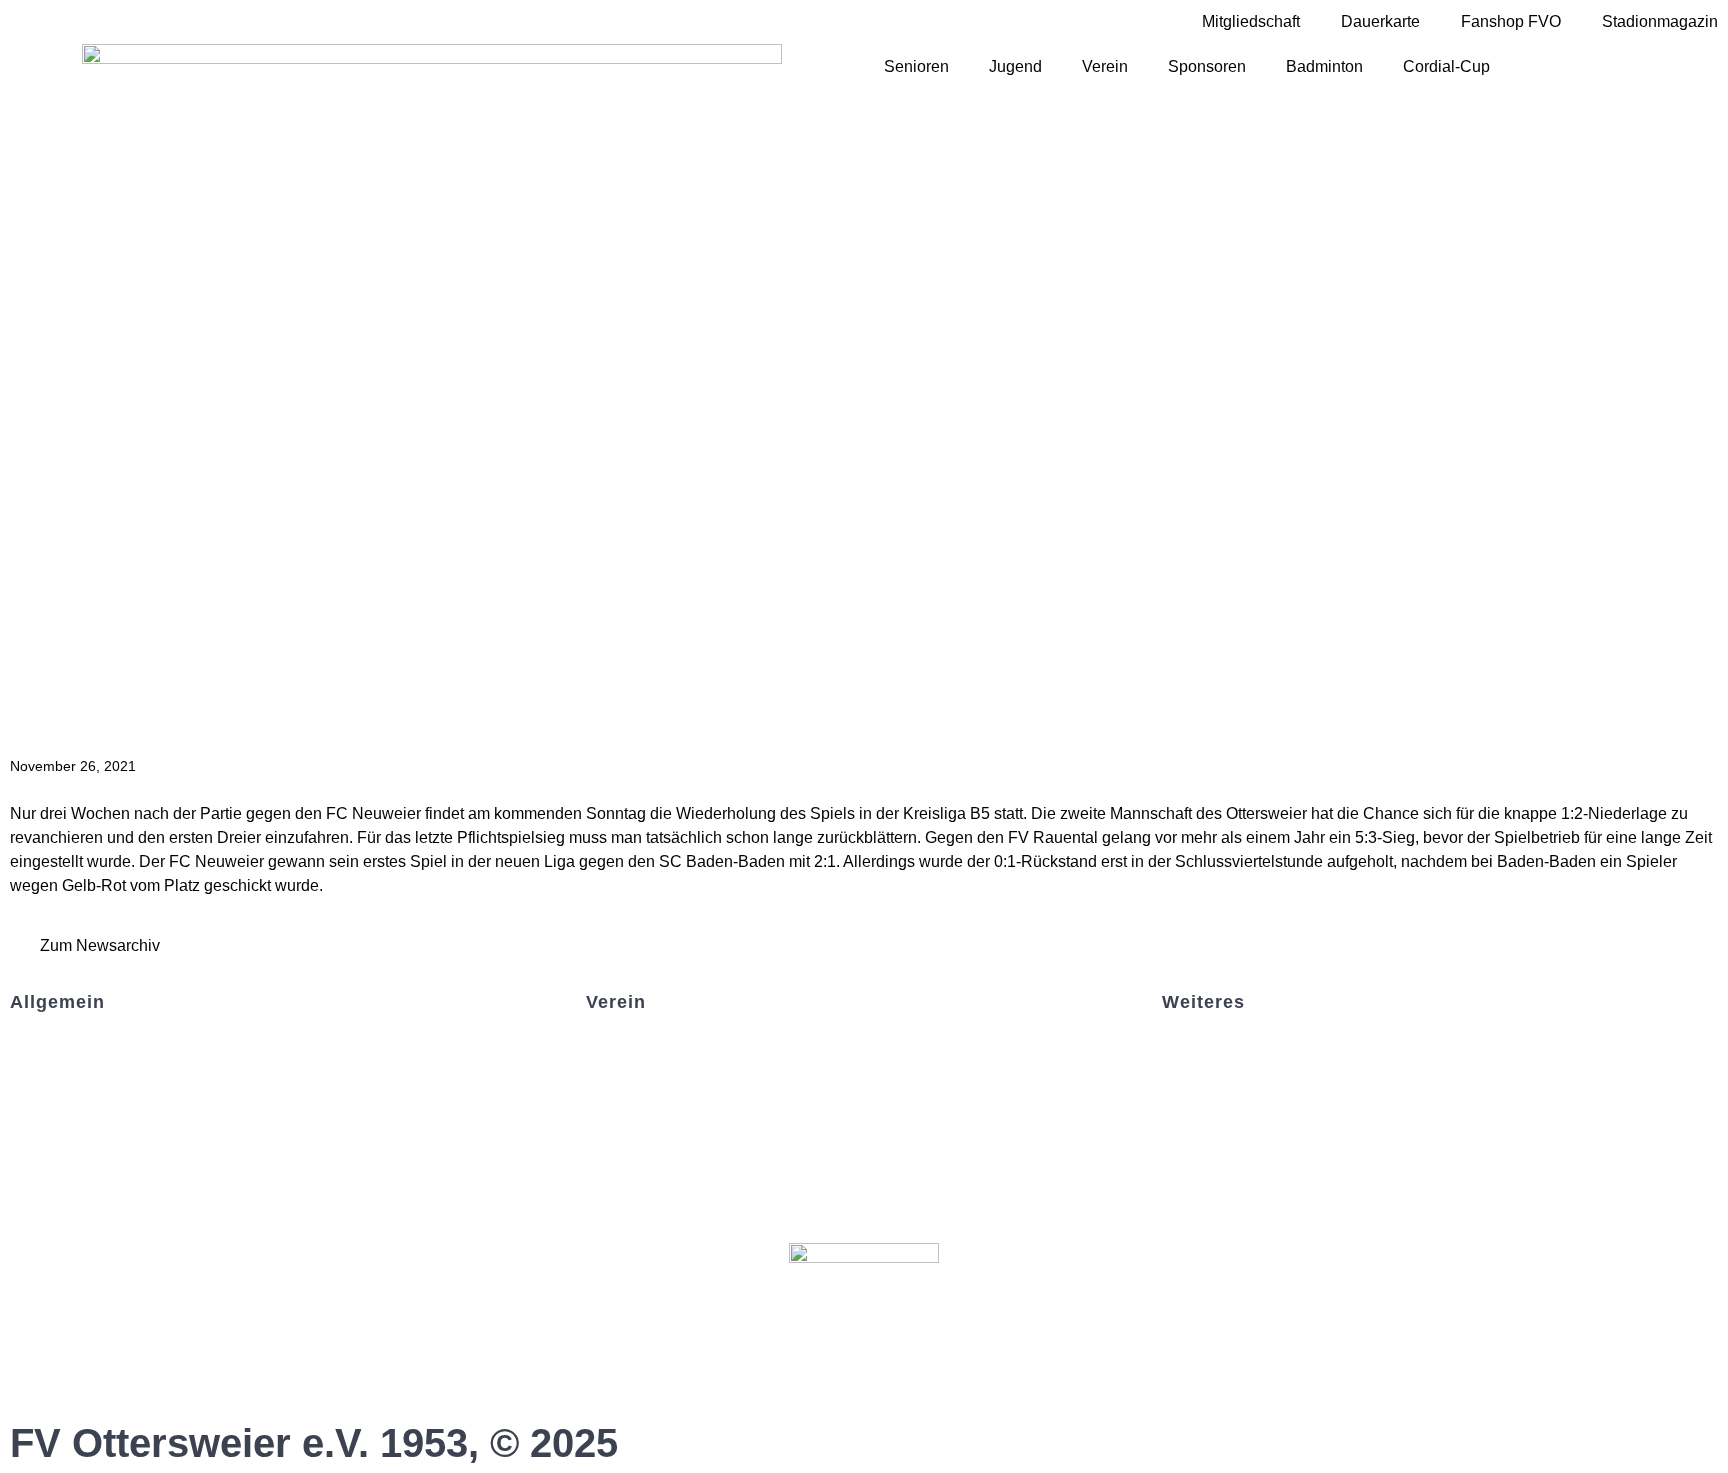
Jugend (1015, 66)
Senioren (916, 66)
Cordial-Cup (1446, 66)
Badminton (1324, 66)
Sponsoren (1207, 66)
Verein (1105, 66)
